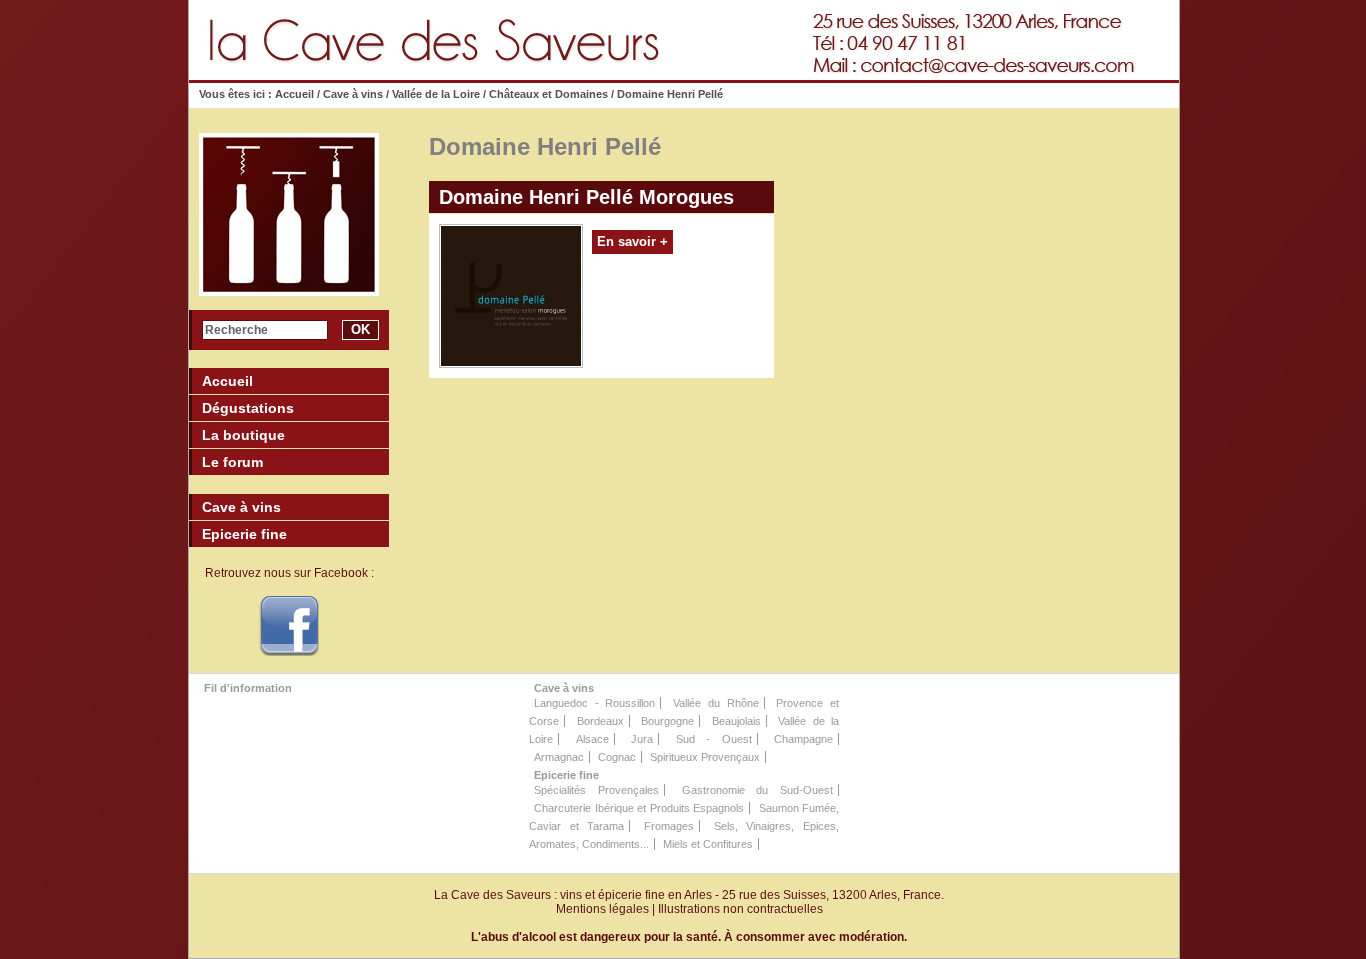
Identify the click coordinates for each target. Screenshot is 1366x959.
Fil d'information (248, 688)
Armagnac (559, 757)
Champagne (803, 739)
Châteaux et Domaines (548, 94)
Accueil (296, 94)
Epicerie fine (566, 775)
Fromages (669, 826)
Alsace (592, 739)
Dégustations (248, 408)
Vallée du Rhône (715, 703)
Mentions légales (602, 909)
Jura (642, 739)
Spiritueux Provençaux (705, 757)
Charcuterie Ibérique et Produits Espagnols (639, 808)
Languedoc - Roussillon (594, 703)
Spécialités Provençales (596, 790)
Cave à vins (353, 94)
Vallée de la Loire (436, 94)
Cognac (617, 757)
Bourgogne (667, 721)
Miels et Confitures (708, 844)
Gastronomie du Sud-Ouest (758, 790)
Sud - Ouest (714, 739)
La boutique (243, 435)
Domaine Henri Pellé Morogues (586, 197)
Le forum (232, 462)
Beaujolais (736, 721)
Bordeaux (600, 721)
